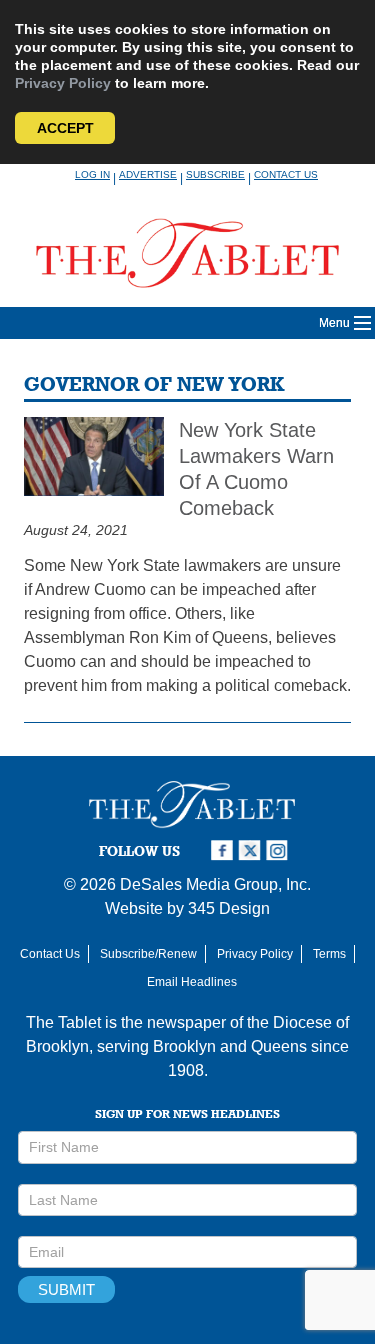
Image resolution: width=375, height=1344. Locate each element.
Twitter (252, 850)
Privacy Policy (63, 83)
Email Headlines (192, 982)
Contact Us (286, 174)
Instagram (280, 850)
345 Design (229, 908)
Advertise (148, 174)
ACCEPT (65, 128)
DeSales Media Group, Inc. (215, 884)
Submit (66, 1289)
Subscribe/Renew (148, 954)
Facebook (224, 850)
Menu (334, 323)
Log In (92, 174)
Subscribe (215, 174)
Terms (329, 954)
